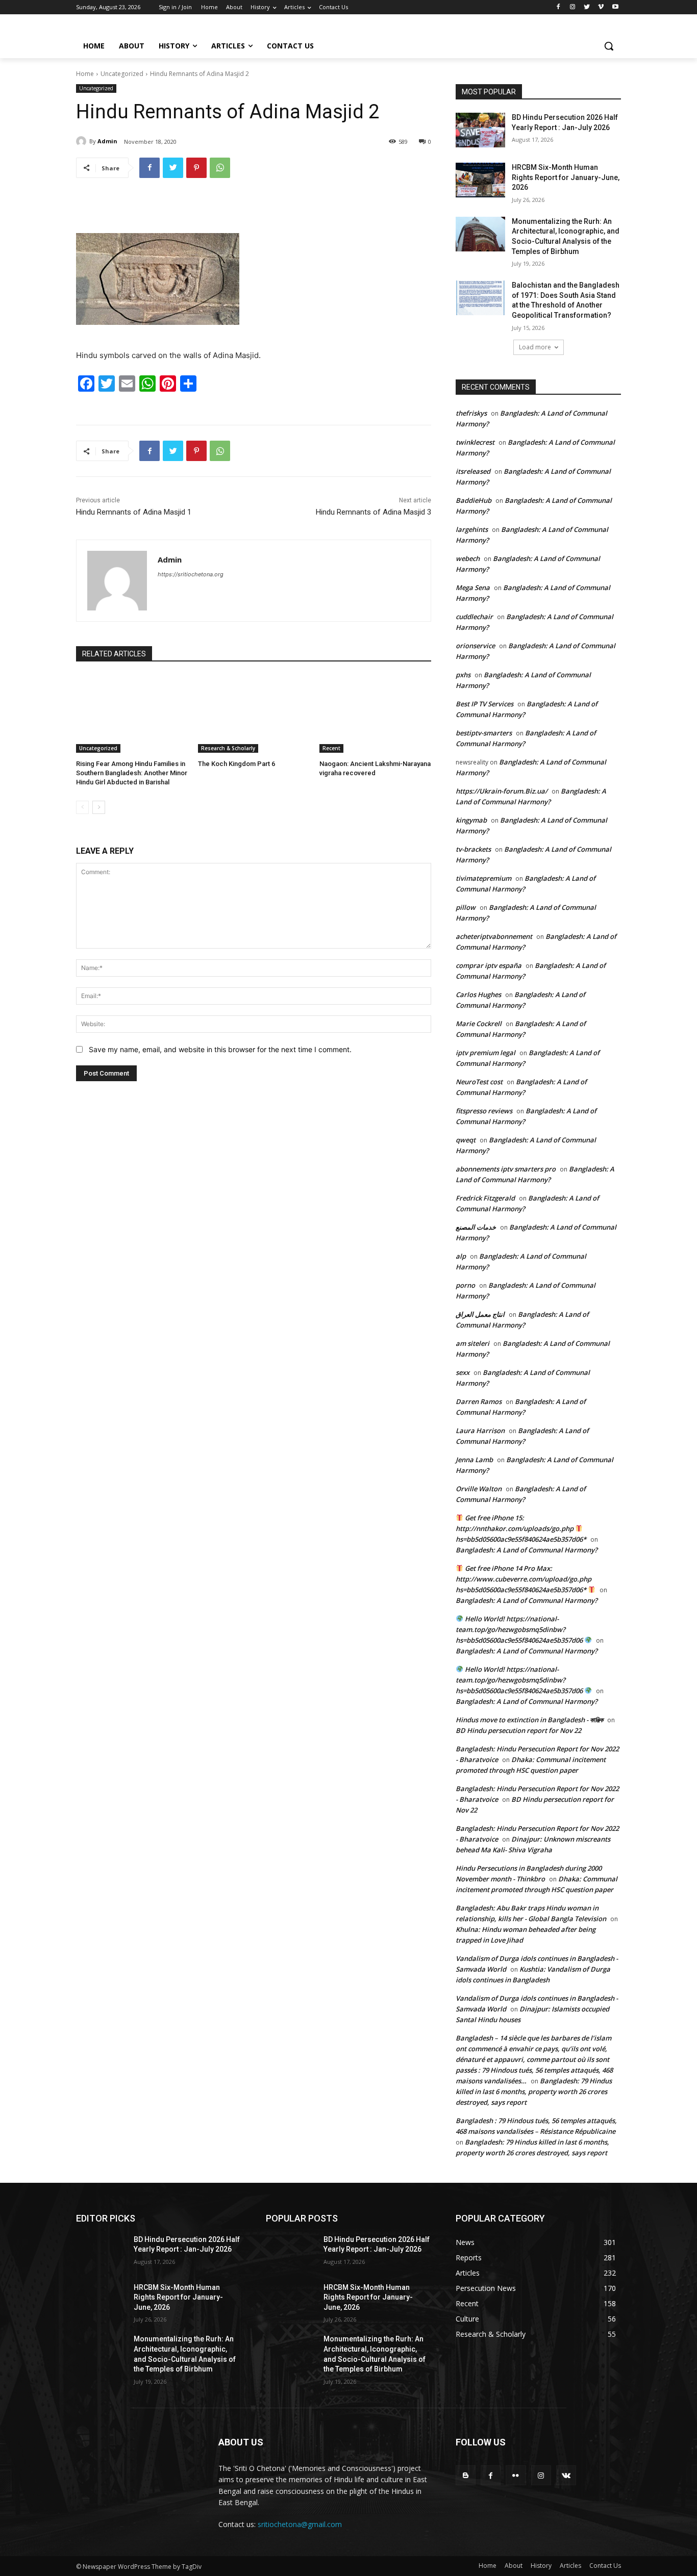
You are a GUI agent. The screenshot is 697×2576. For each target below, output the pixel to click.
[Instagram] (573, 7)
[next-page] (99, 807)
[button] (609, 46)
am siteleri (472, 1343)
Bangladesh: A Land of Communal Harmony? (527, 1550)
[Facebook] (558, 7)
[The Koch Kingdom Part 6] (254, 714)
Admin (107, 141)
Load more (535, 347)
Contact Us (605, 2566)
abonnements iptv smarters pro (506, 1169)
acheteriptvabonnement (494, 936)
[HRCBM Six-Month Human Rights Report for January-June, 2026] (480, 180)
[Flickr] (516, 2475)
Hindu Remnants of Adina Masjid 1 (134, 512)
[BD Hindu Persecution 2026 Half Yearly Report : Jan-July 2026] (480, 130)
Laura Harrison (480, 1431)
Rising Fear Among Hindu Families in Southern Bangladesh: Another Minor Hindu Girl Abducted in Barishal (132, 773)
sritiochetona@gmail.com (300, 2524)
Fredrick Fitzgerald (485, 1198)
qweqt (466, 1140)
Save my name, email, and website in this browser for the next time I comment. (220, 1049)
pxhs (463, 675)
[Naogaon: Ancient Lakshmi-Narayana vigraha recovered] (375, 714)
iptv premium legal (486, 1053)
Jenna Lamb (474, 1460)
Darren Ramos (479, 1401)
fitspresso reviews (484, 1111)
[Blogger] (466, 2475)
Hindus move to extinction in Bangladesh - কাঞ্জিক (529, 1720)
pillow (466, 907)
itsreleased (473, 471)
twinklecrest (475, 442)
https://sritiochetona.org (191, 574)
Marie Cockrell (479, 1024)
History (541, 2566)
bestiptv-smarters (484, 733)
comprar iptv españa (489, 965)
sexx (463, 1372)
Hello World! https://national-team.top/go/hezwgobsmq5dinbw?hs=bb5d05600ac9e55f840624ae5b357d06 (520, 1629)
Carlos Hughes (478, 994)
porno (465, 1285)
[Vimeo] (601, 7)
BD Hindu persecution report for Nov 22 (518, 1730)
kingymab (471, 820)
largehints (472, 529)
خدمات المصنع (476, 1227)
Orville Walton (479, 1489)
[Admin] (83, 141)
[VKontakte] (566, 2475)
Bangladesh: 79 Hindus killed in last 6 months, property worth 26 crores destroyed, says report (534, 2092)
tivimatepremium (483, 878)
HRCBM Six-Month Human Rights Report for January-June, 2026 (566, 177)
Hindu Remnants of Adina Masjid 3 (374, 512)
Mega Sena (473, 588)
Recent (331, 748)
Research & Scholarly (228, 748)
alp (461, 1256)
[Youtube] (615, 7)
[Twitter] (587, 7)
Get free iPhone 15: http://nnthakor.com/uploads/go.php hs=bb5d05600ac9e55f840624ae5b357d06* (521, 1528)
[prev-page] (82, 807)
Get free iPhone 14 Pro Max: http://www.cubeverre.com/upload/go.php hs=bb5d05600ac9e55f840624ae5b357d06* (524, 1579)
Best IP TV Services (484, 704)
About (514, 2566)
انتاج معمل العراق (480, 1314)
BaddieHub (474, 500)
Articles (570, 2566)
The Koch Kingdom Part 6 (237, 764)
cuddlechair (474, 617)
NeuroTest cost (479, 1082)
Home (85, 74)
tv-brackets (473, 849)
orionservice (475, 646)
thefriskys (471, 413)
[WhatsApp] (220, 168)
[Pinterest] (196, 168)
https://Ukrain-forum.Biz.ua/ (502, 791)
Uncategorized (122, 74)
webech (468, 558)
